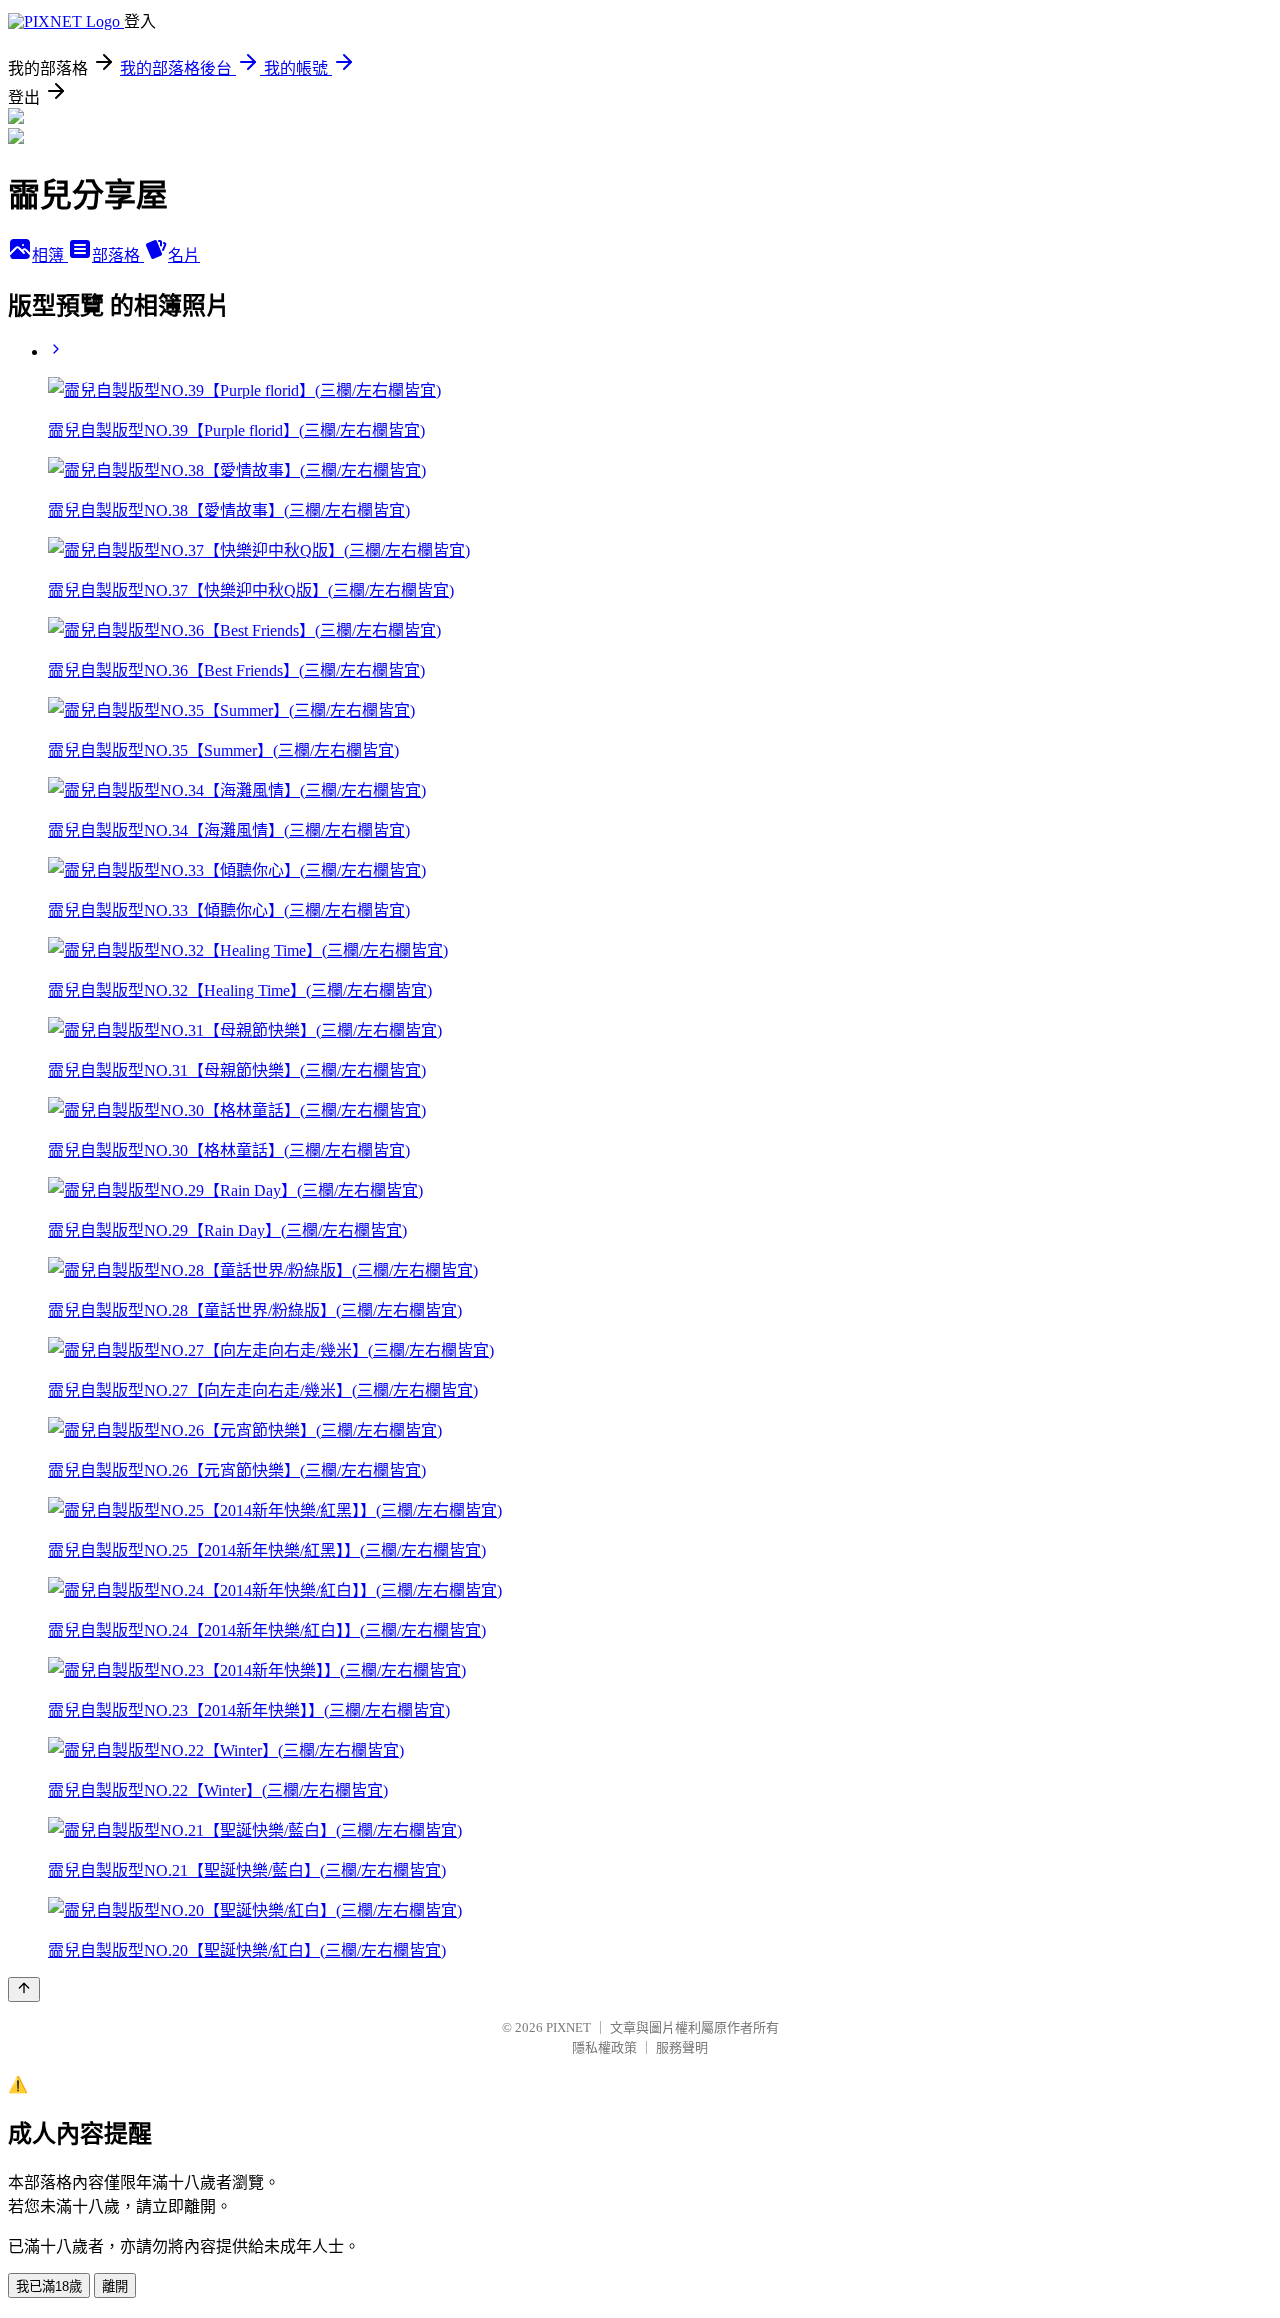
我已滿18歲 (49, 2286)
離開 (115, 2286)
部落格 (118, 255)
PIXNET (568, 2027)
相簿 (50, 255)
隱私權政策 (604, 2047)
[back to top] (24, 1989)
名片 (184, 255)
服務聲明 (682, 2047)
